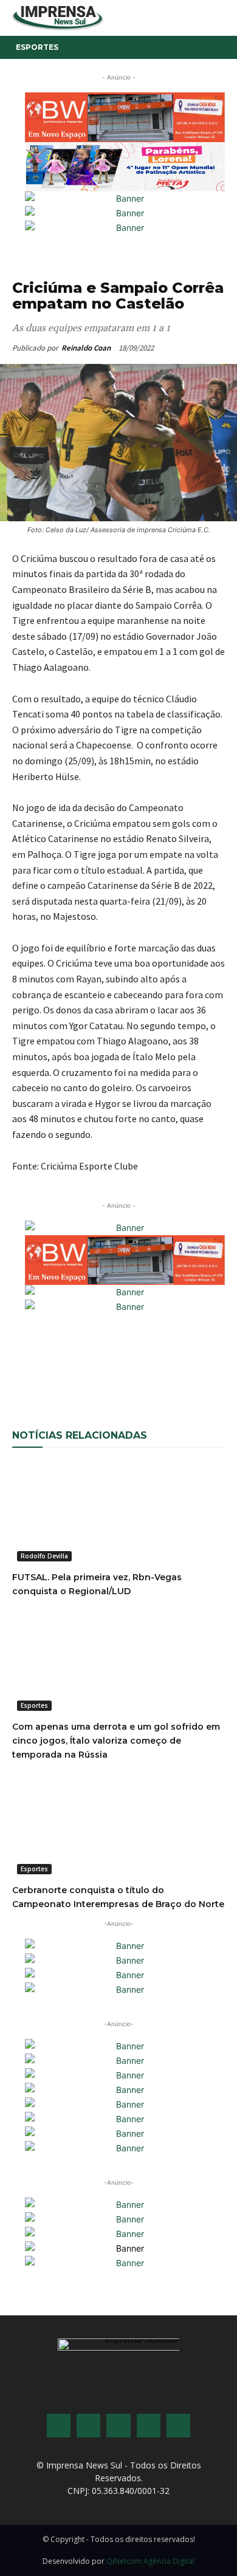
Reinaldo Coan (86, 348)
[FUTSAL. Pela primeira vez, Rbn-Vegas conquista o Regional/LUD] (118, 1513)
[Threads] (178, 2426)
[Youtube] (149, 2426)
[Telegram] (202, 1371)
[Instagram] (88, 2426)
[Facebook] (63, 1371)
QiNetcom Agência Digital (150, 2561)
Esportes (37, 47)
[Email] (118, 1371)
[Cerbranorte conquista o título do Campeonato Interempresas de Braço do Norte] (118, 1826)
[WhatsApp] (91, 1371)
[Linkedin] (174, 1371)
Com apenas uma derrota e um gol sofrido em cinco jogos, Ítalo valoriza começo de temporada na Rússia (116, 1741)
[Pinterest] (146, 1371)
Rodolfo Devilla (44, 1556)
